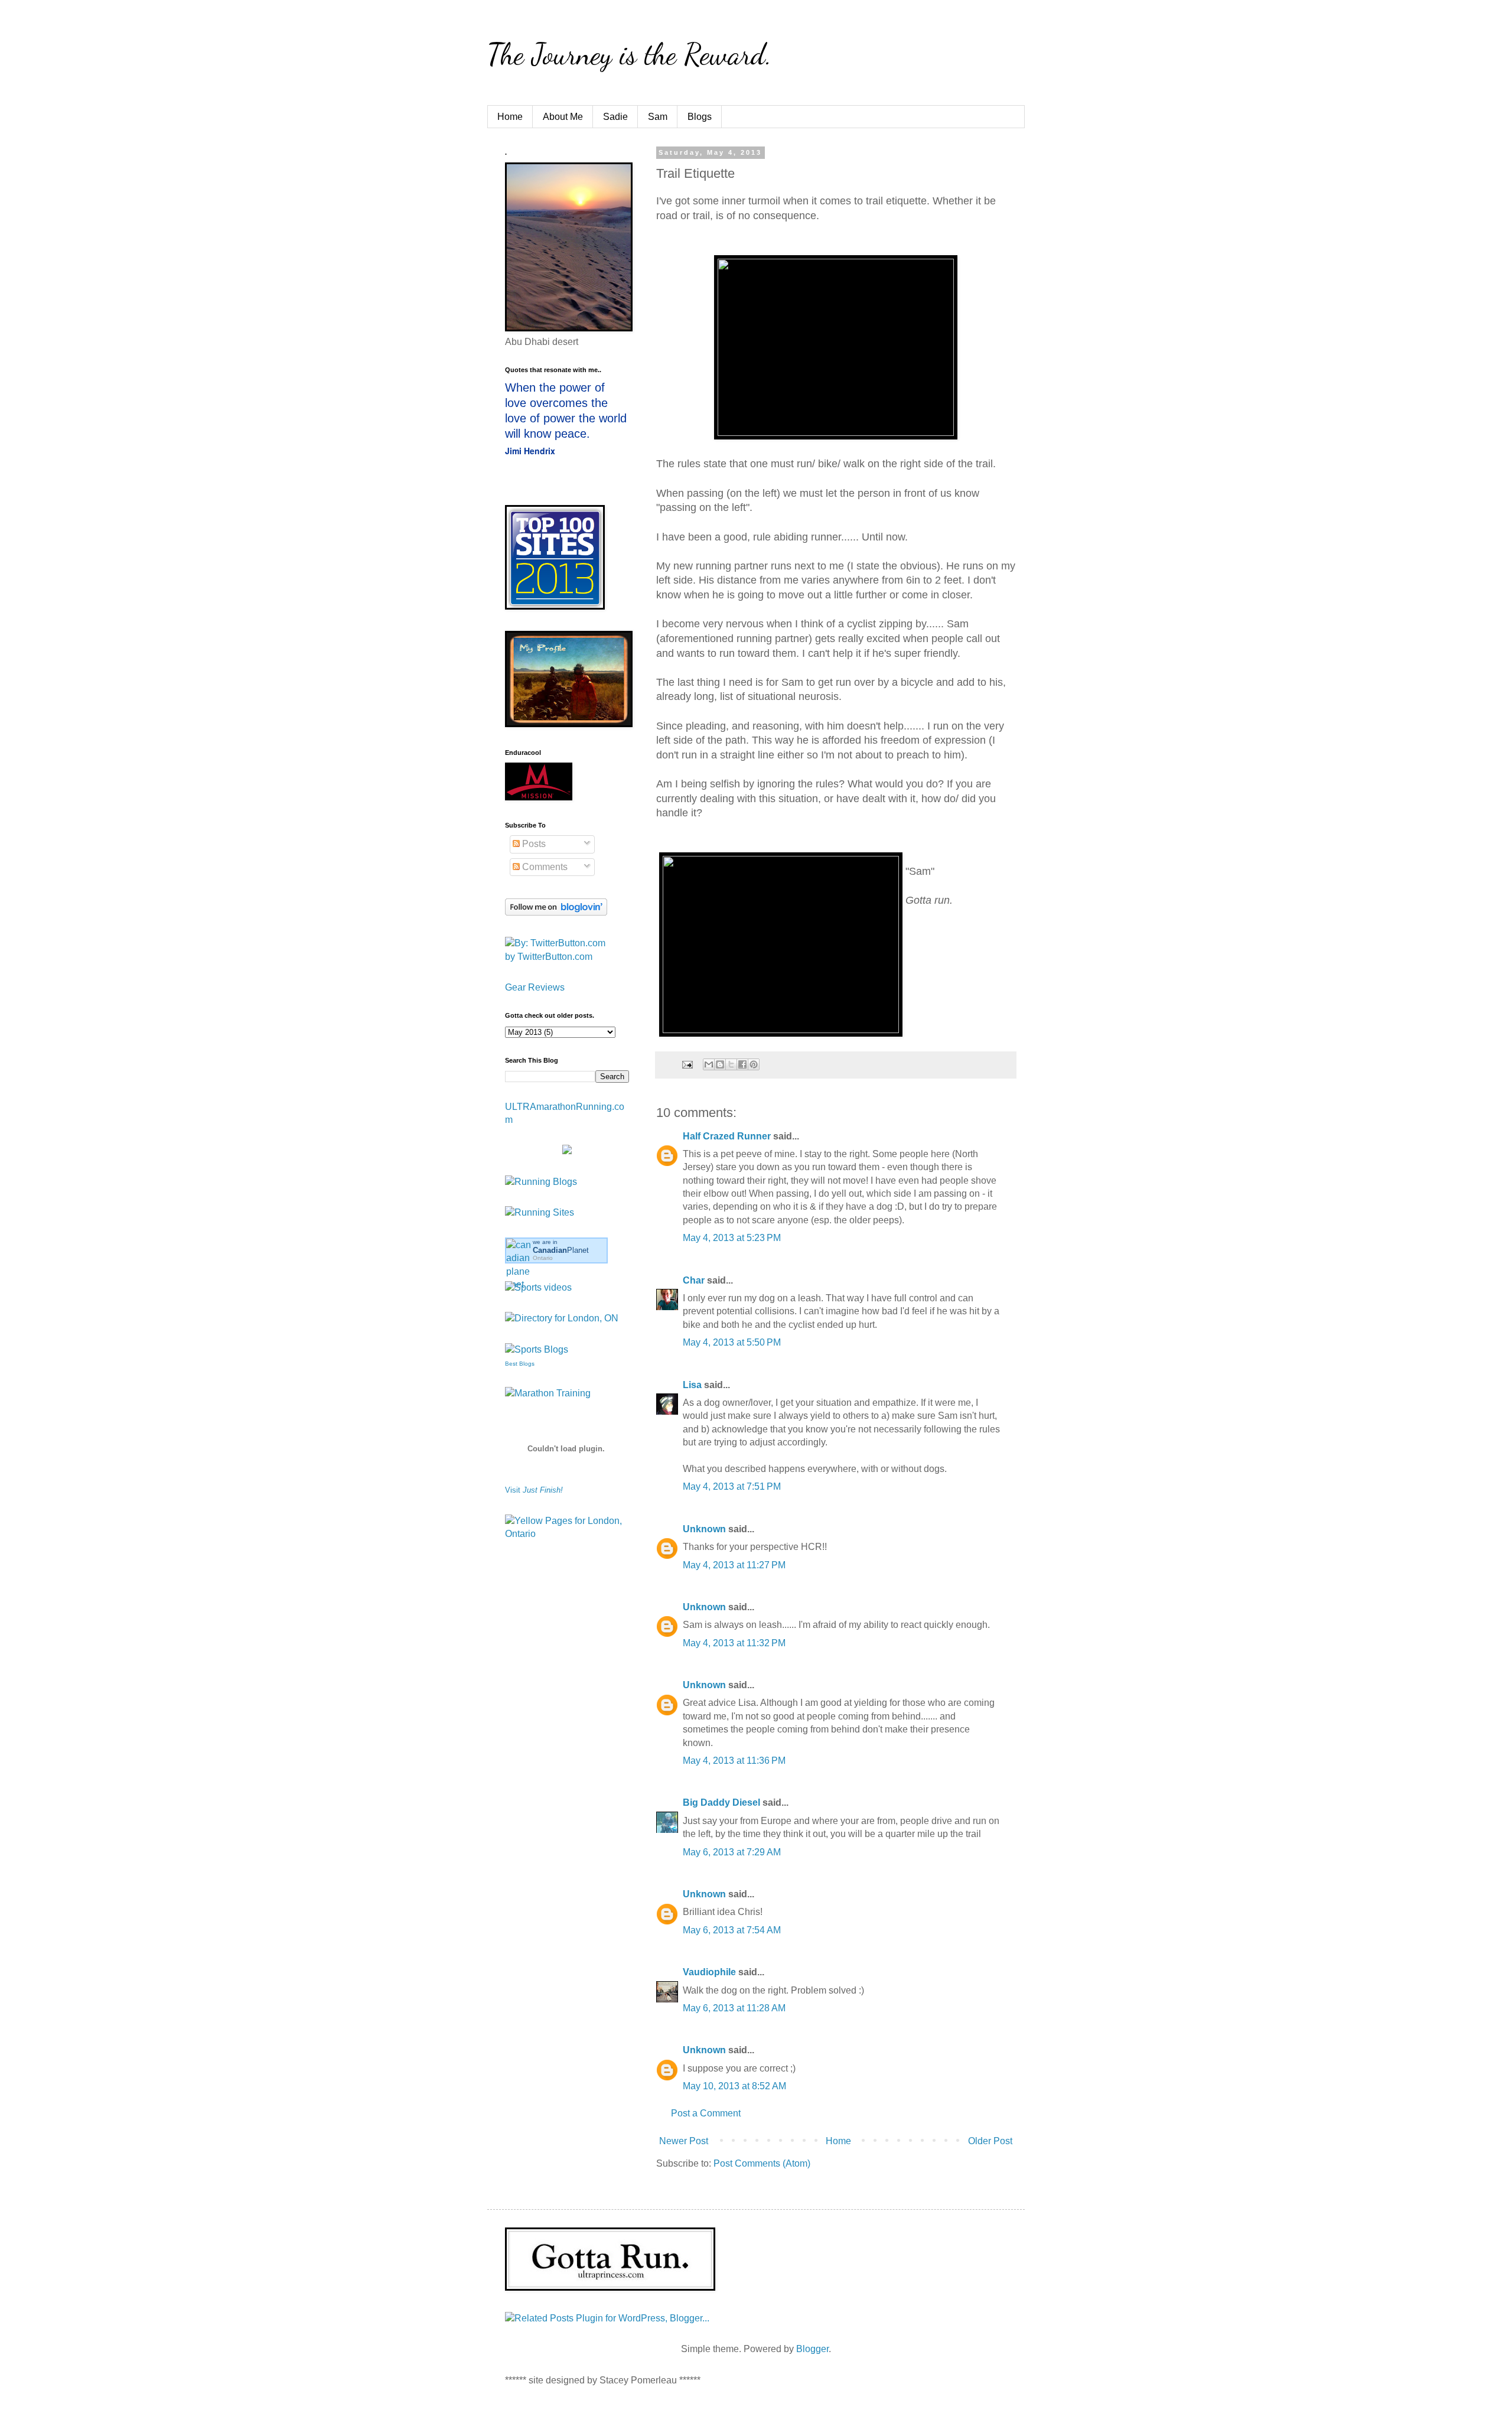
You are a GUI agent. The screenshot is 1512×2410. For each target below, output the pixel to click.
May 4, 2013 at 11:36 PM (734, 1761)
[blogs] (537, 1349)
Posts (533, 844)
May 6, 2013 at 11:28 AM (734, 2008)
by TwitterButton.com (549, 957)
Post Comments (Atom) (762, 2163)
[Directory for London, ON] (562, 1318)
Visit (534, 1490)
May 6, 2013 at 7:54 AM (732, 1930)
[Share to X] (731, 1064)
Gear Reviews (535, 987)
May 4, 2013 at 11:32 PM (734, 1643)
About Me (563, 117)
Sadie (615, 117)
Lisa (692, 1385)
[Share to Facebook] (742, 1064)
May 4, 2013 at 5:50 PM (732, 1342)
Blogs (700, 117)
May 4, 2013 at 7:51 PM (732, 1486)
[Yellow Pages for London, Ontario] (567, 1534)
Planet (561, 1250)
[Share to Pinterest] (754, 1064)
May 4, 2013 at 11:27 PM (734, 1565)
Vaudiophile (709, 1972)
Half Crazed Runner (727, 1136)
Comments (544, 867)
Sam (658, 117)
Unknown (704, 1529)
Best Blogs (520, 1364)
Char (694, 1280)
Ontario (543, 1258)
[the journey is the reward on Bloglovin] (556, 912)
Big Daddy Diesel (721, 1802)
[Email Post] (687, 1064)
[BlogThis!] (720, 1064)
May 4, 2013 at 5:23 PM (732, 1238)
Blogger (812, 2349)
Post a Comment (706, 2113)
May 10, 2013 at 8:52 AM (734, 2086)
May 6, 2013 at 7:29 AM (732, 1852)
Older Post (990, 2141)
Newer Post (684, 2141)
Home (510, 117)
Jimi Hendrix (530, 451)
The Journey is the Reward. (630, 54)
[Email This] (709, 1064)
